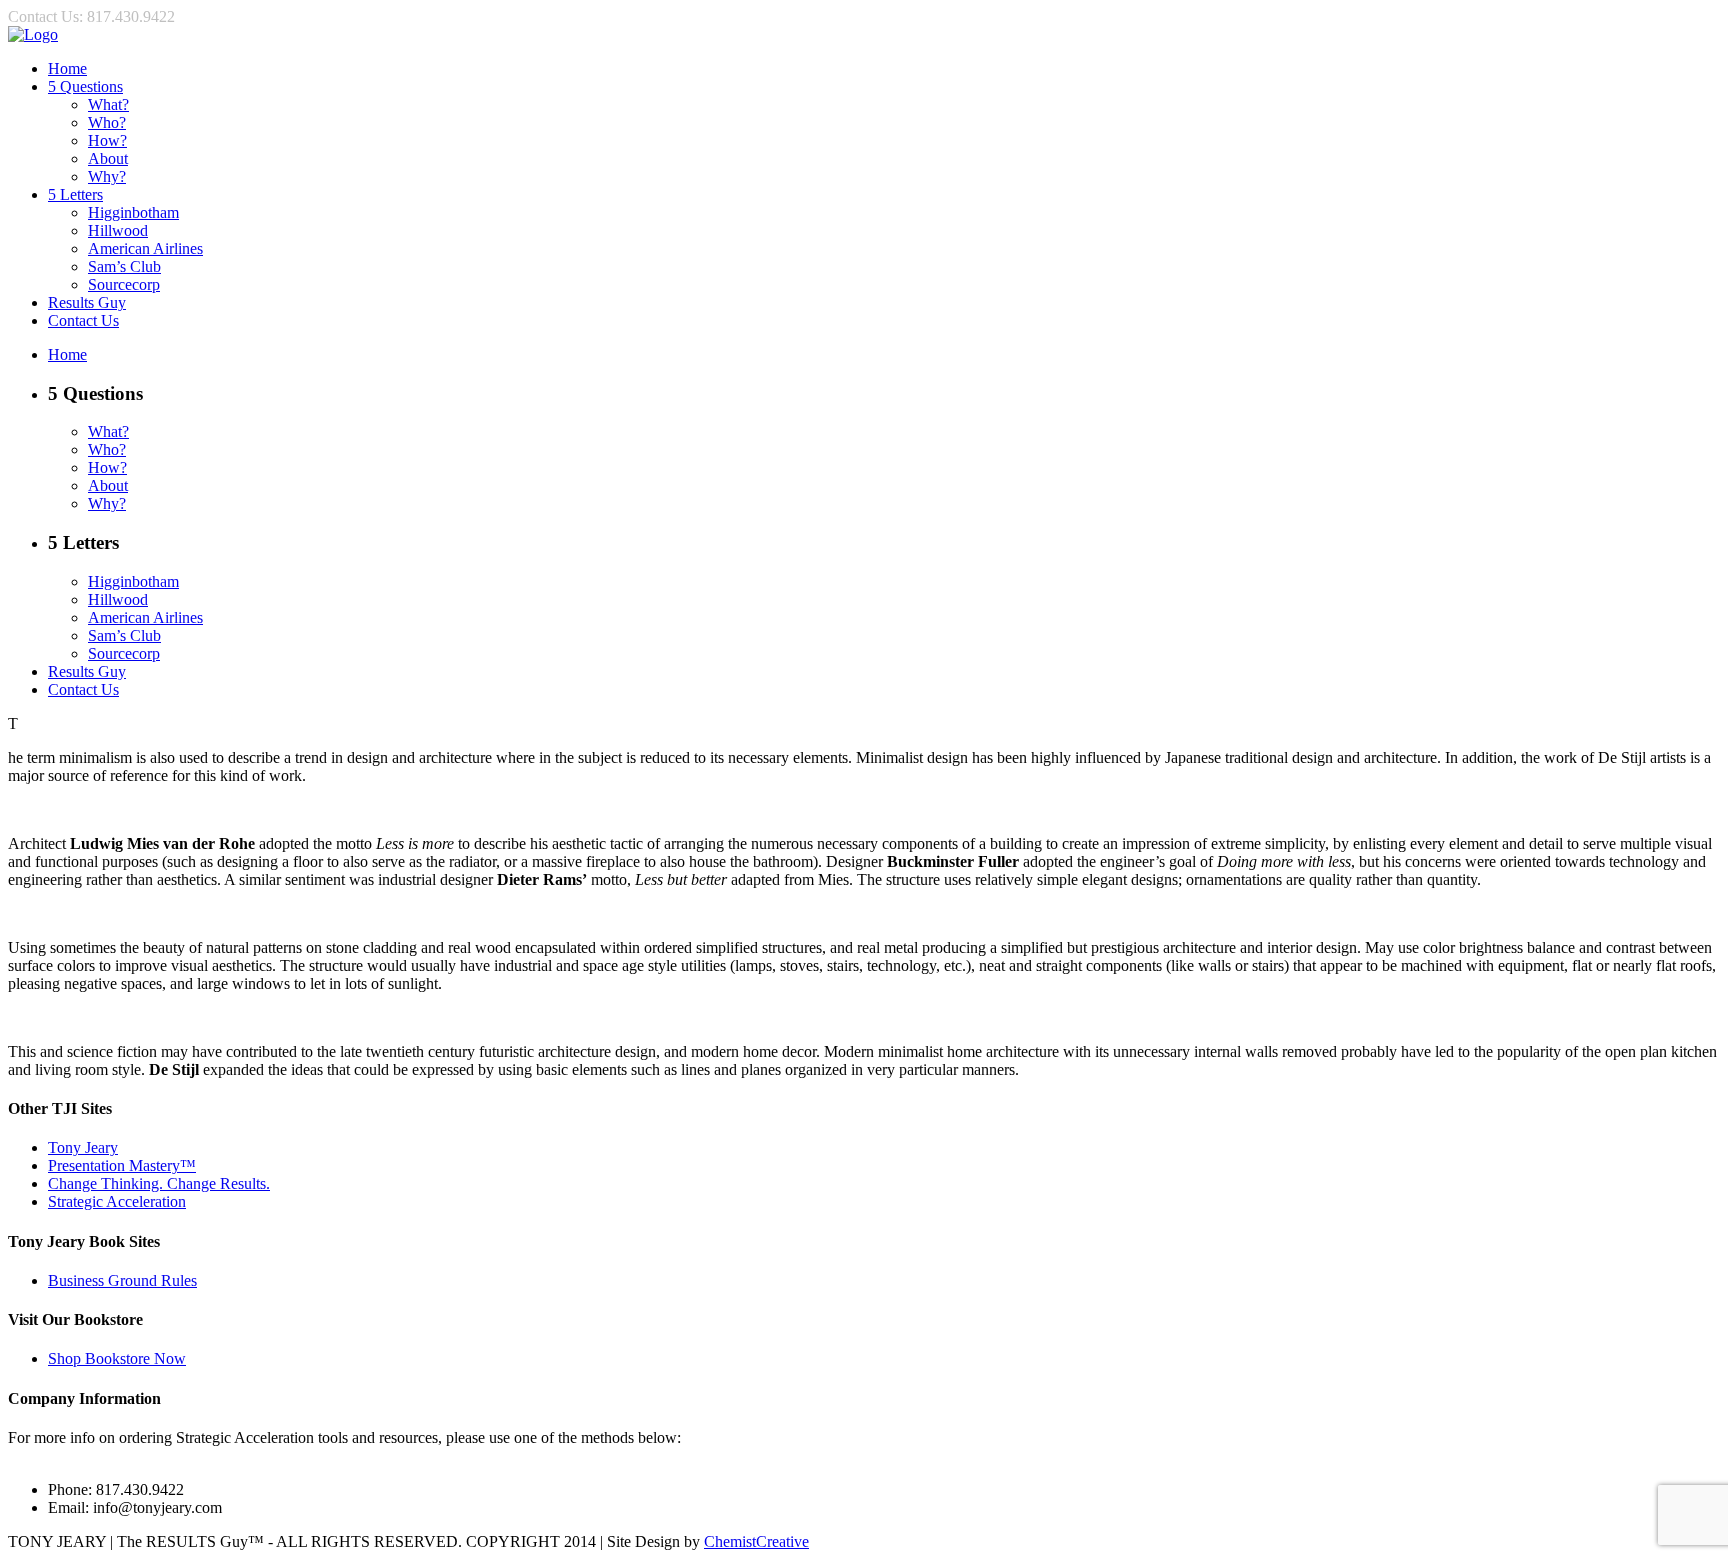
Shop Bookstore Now (117, 1358)
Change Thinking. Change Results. (159, 1183)
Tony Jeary (83, 1147)
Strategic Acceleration (117, 1201)
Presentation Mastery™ (122, 1165)
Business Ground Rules (122, 1280)
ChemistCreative (756, 1541)
